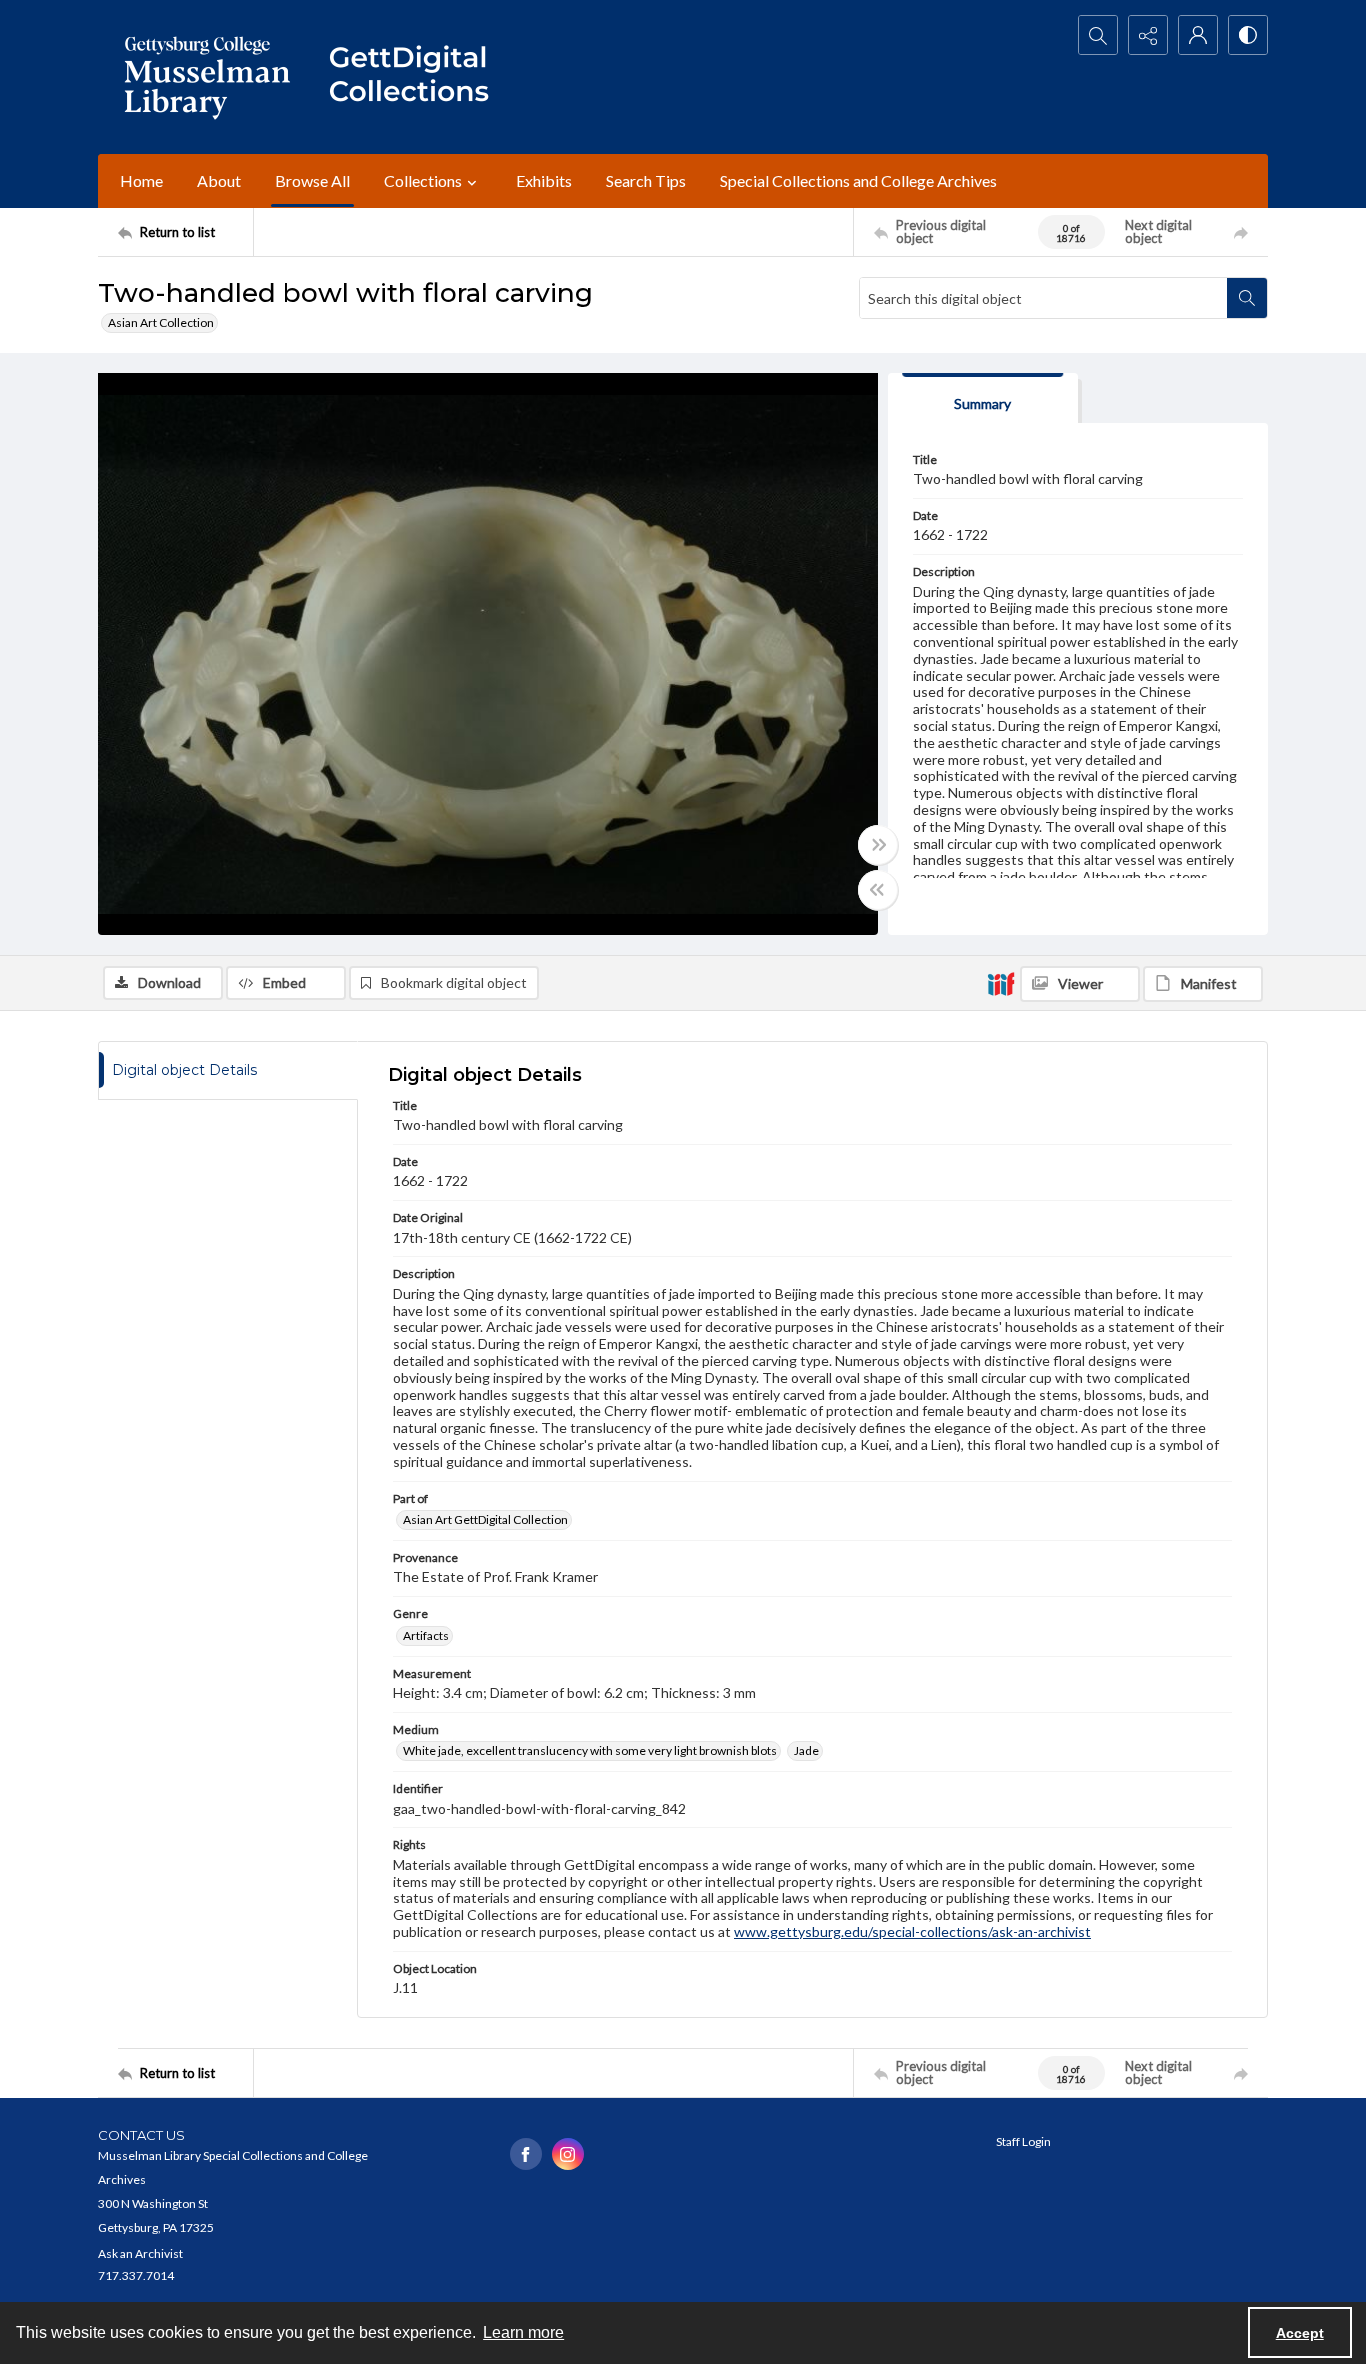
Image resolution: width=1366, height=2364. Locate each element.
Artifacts (426, 1635)
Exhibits (544, 180)
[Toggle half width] (878, 890)
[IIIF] (1001, 983)
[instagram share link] (568, 2154)
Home (141, 180)
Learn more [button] (523, 2332)
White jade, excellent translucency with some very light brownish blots (590, 1750)
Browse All (312, 180)
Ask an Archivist (140, 2253)
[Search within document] (1247, 298)
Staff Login (1023, 2141)
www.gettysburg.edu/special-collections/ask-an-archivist (912, 1931)
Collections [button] (423, 180)
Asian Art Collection (161, 322)
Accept (1300, 2333)
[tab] (983, 398)
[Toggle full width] (878, 845)
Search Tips (646, 180)
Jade (806, 1750)
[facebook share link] (526, 2154)
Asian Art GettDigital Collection (485, 1519)
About (219, 180)
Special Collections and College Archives (858, 180)
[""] (418, 77)
